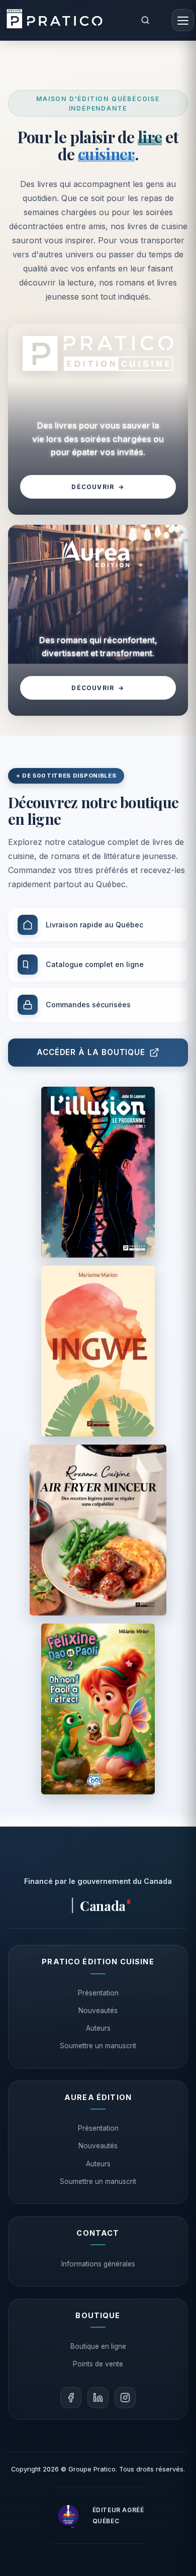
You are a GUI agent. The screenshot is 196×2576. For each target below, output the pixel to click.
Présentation (98, 1993)
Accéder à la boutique (91, 1052)
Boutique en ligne (98, 2346)
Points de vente (98, 2364)
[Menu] (183, 20)
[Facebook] (71, 2398)
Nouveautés (98, 2011)
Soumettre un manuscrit (98, 2046)
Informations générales (98, 2264)
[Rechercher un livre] (145, 20)
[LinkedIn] (98, 2398)
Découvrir (98, 487)
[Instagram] (125, 2398)
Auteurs (98, 2028)
